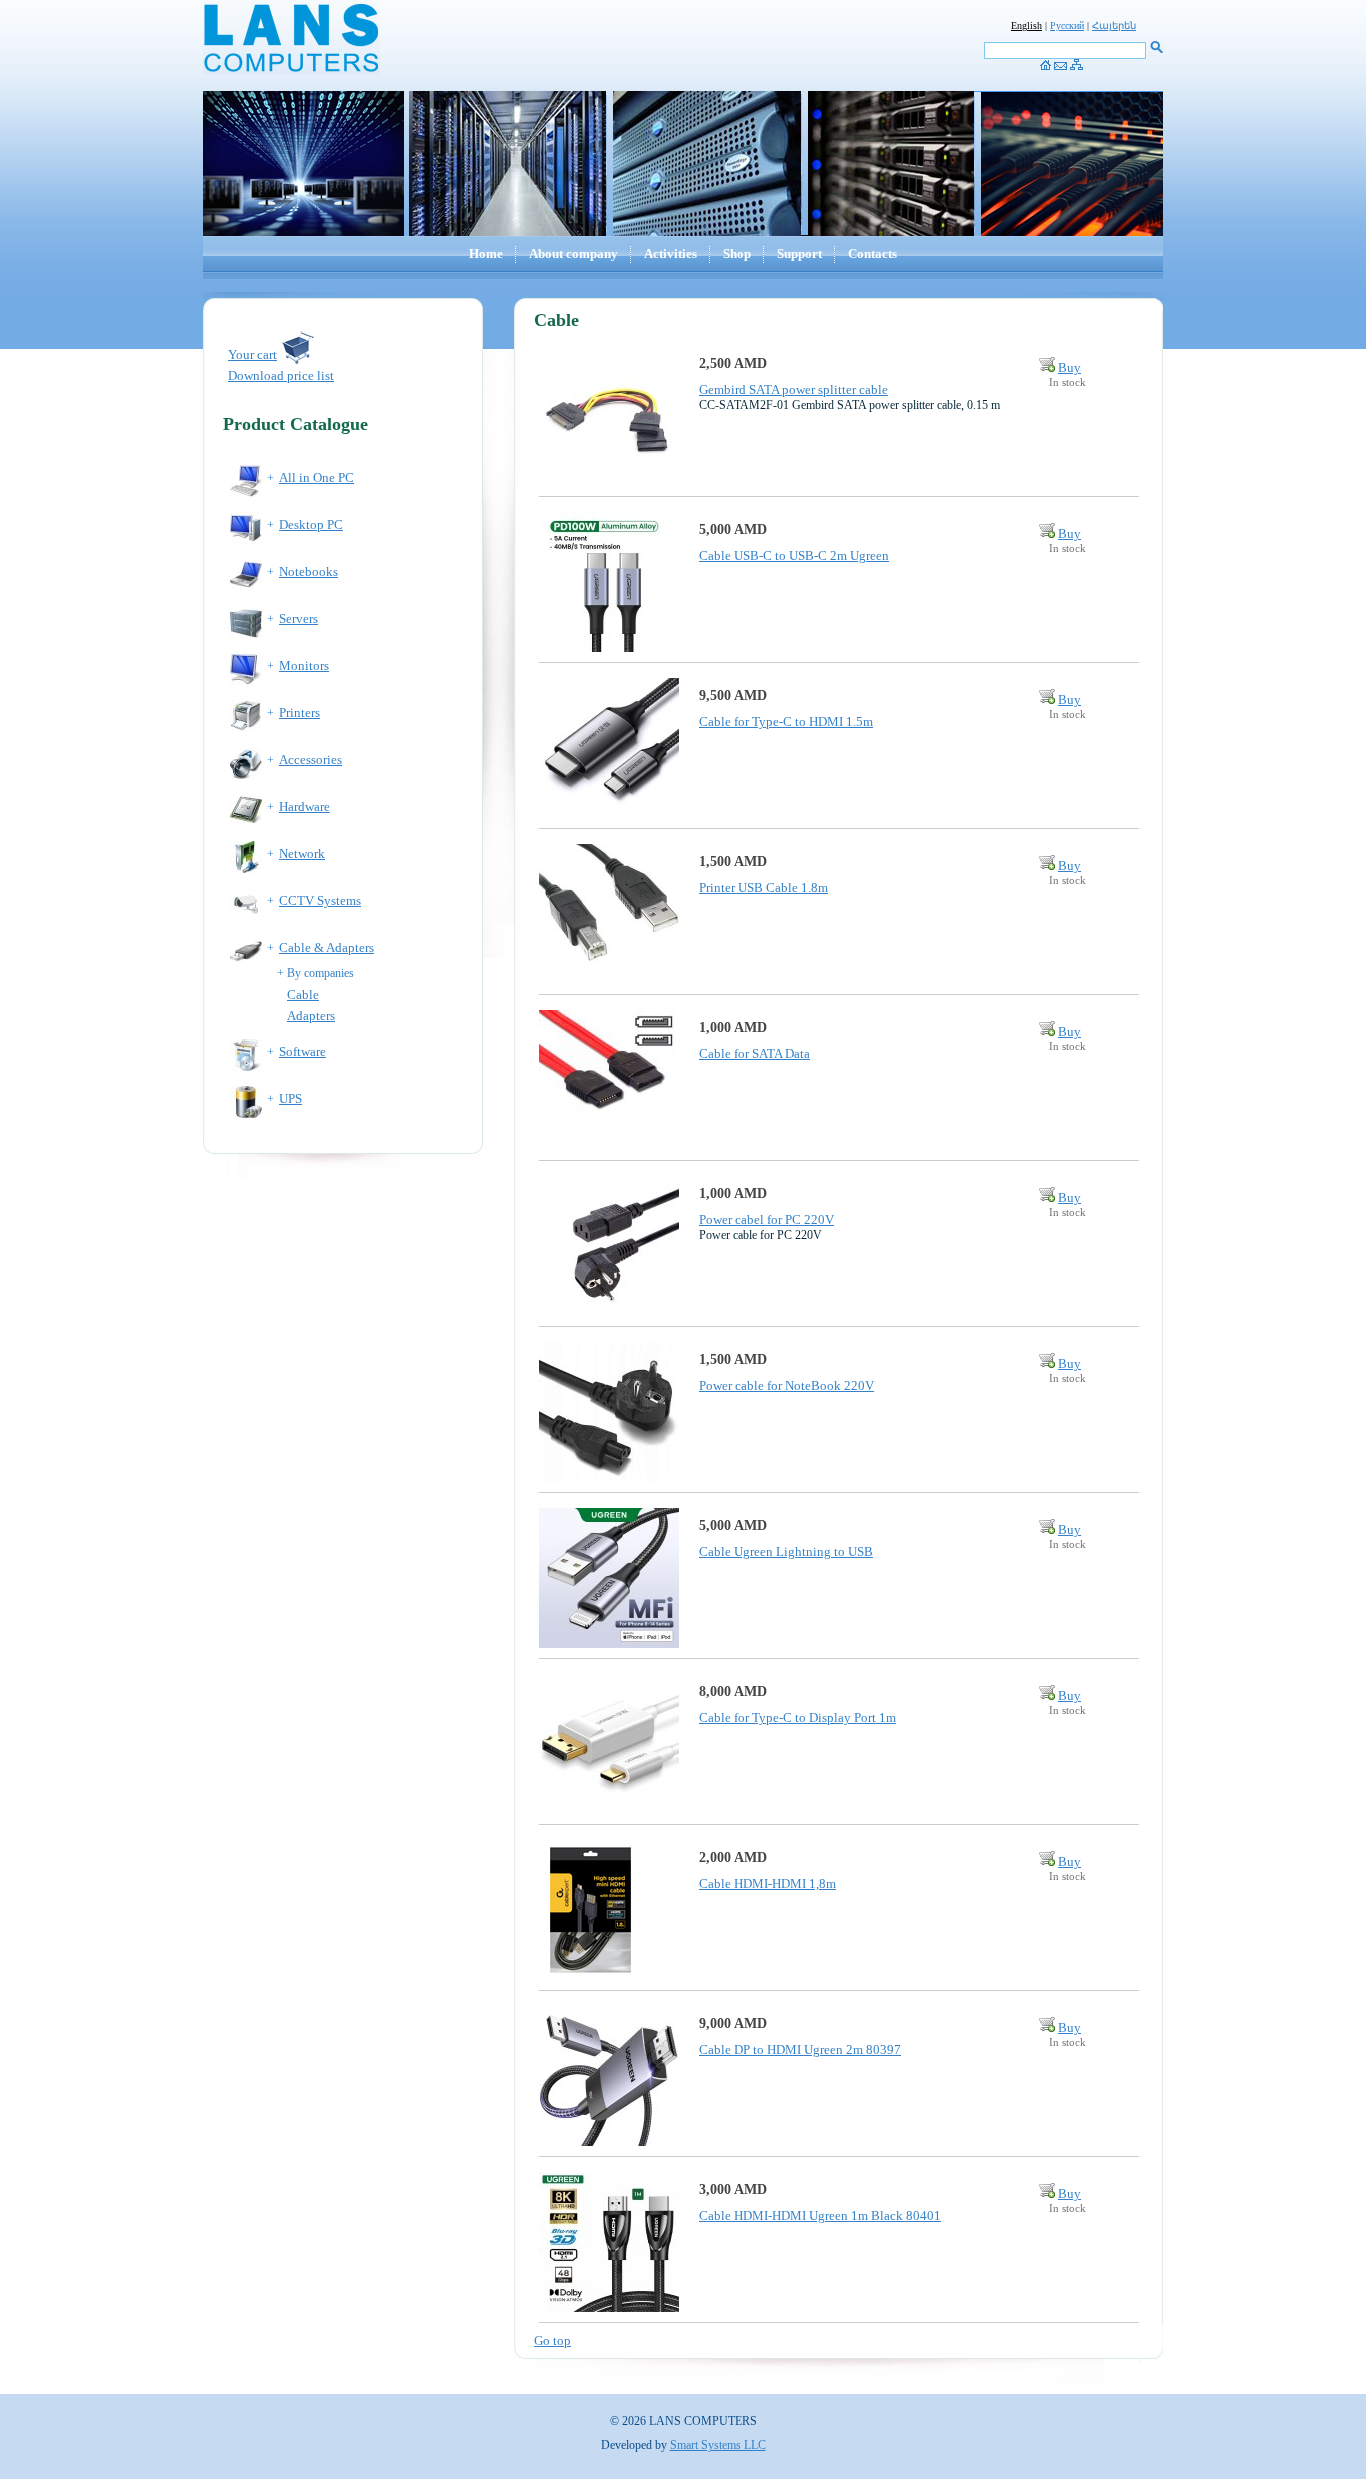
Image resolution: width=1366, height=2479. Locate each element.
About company (573, 253)
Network (302, 853)
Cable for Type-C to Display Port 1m (797, 1717)
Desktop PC (311, 524)
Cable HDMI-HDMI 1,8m (767, 1883)
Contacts (872, 253)
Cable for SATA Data (754, 1053)
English (1026, 25)
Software (302, 1051)
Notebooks (308, 571)
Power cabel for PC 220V (766, 1219)
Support (799, 253)
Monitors (304, 665)
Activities (670, 253)
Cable (303, 994)
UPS (290, 1098)
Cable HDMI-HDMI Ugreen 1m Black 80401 (820, 2215)
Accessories (310, 759)
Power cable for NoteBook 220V (786, 1385)
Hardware (304, 806)
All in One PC (316, 477)
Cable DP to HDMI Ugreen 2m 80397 (800, 2049)
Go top (552, 2340)
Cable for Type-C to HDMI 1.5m (786, 721)
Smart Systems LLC (718, 2445)
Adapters (311, 1015)
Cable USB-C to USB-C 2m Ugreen (794, 555)
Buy (1069, 367)
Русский (1067, 25)
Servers (298, 618)
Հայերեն (1114, 25)
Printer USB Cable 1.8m (763, 887)
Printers (299, 712)
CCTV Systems (320, 900)
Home (486, 253)
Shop (737, 253)
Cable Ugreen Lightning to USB (786, 1551)
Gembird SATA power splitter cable (793, 389)
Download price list (281, 375)
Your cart (252, 354)
